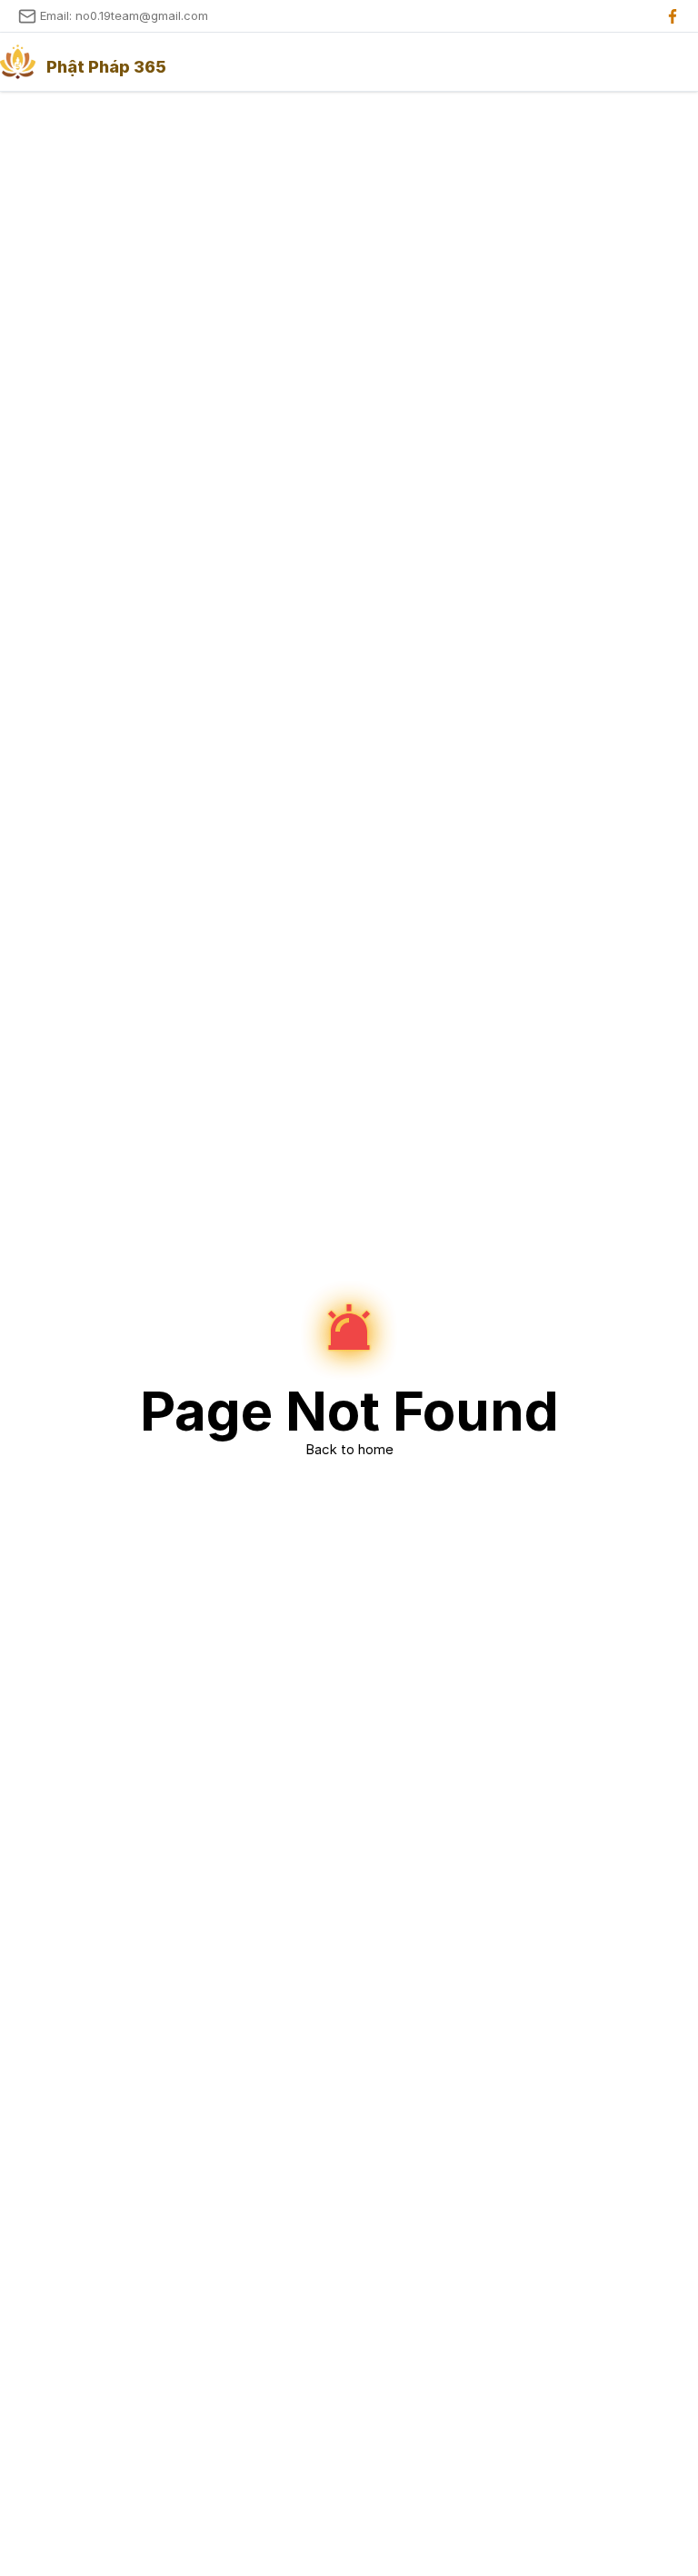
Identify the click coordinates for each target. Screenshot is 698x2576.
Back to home (349, 1449)
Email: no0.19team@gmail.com (124, 15)
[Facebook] (673, 16)
